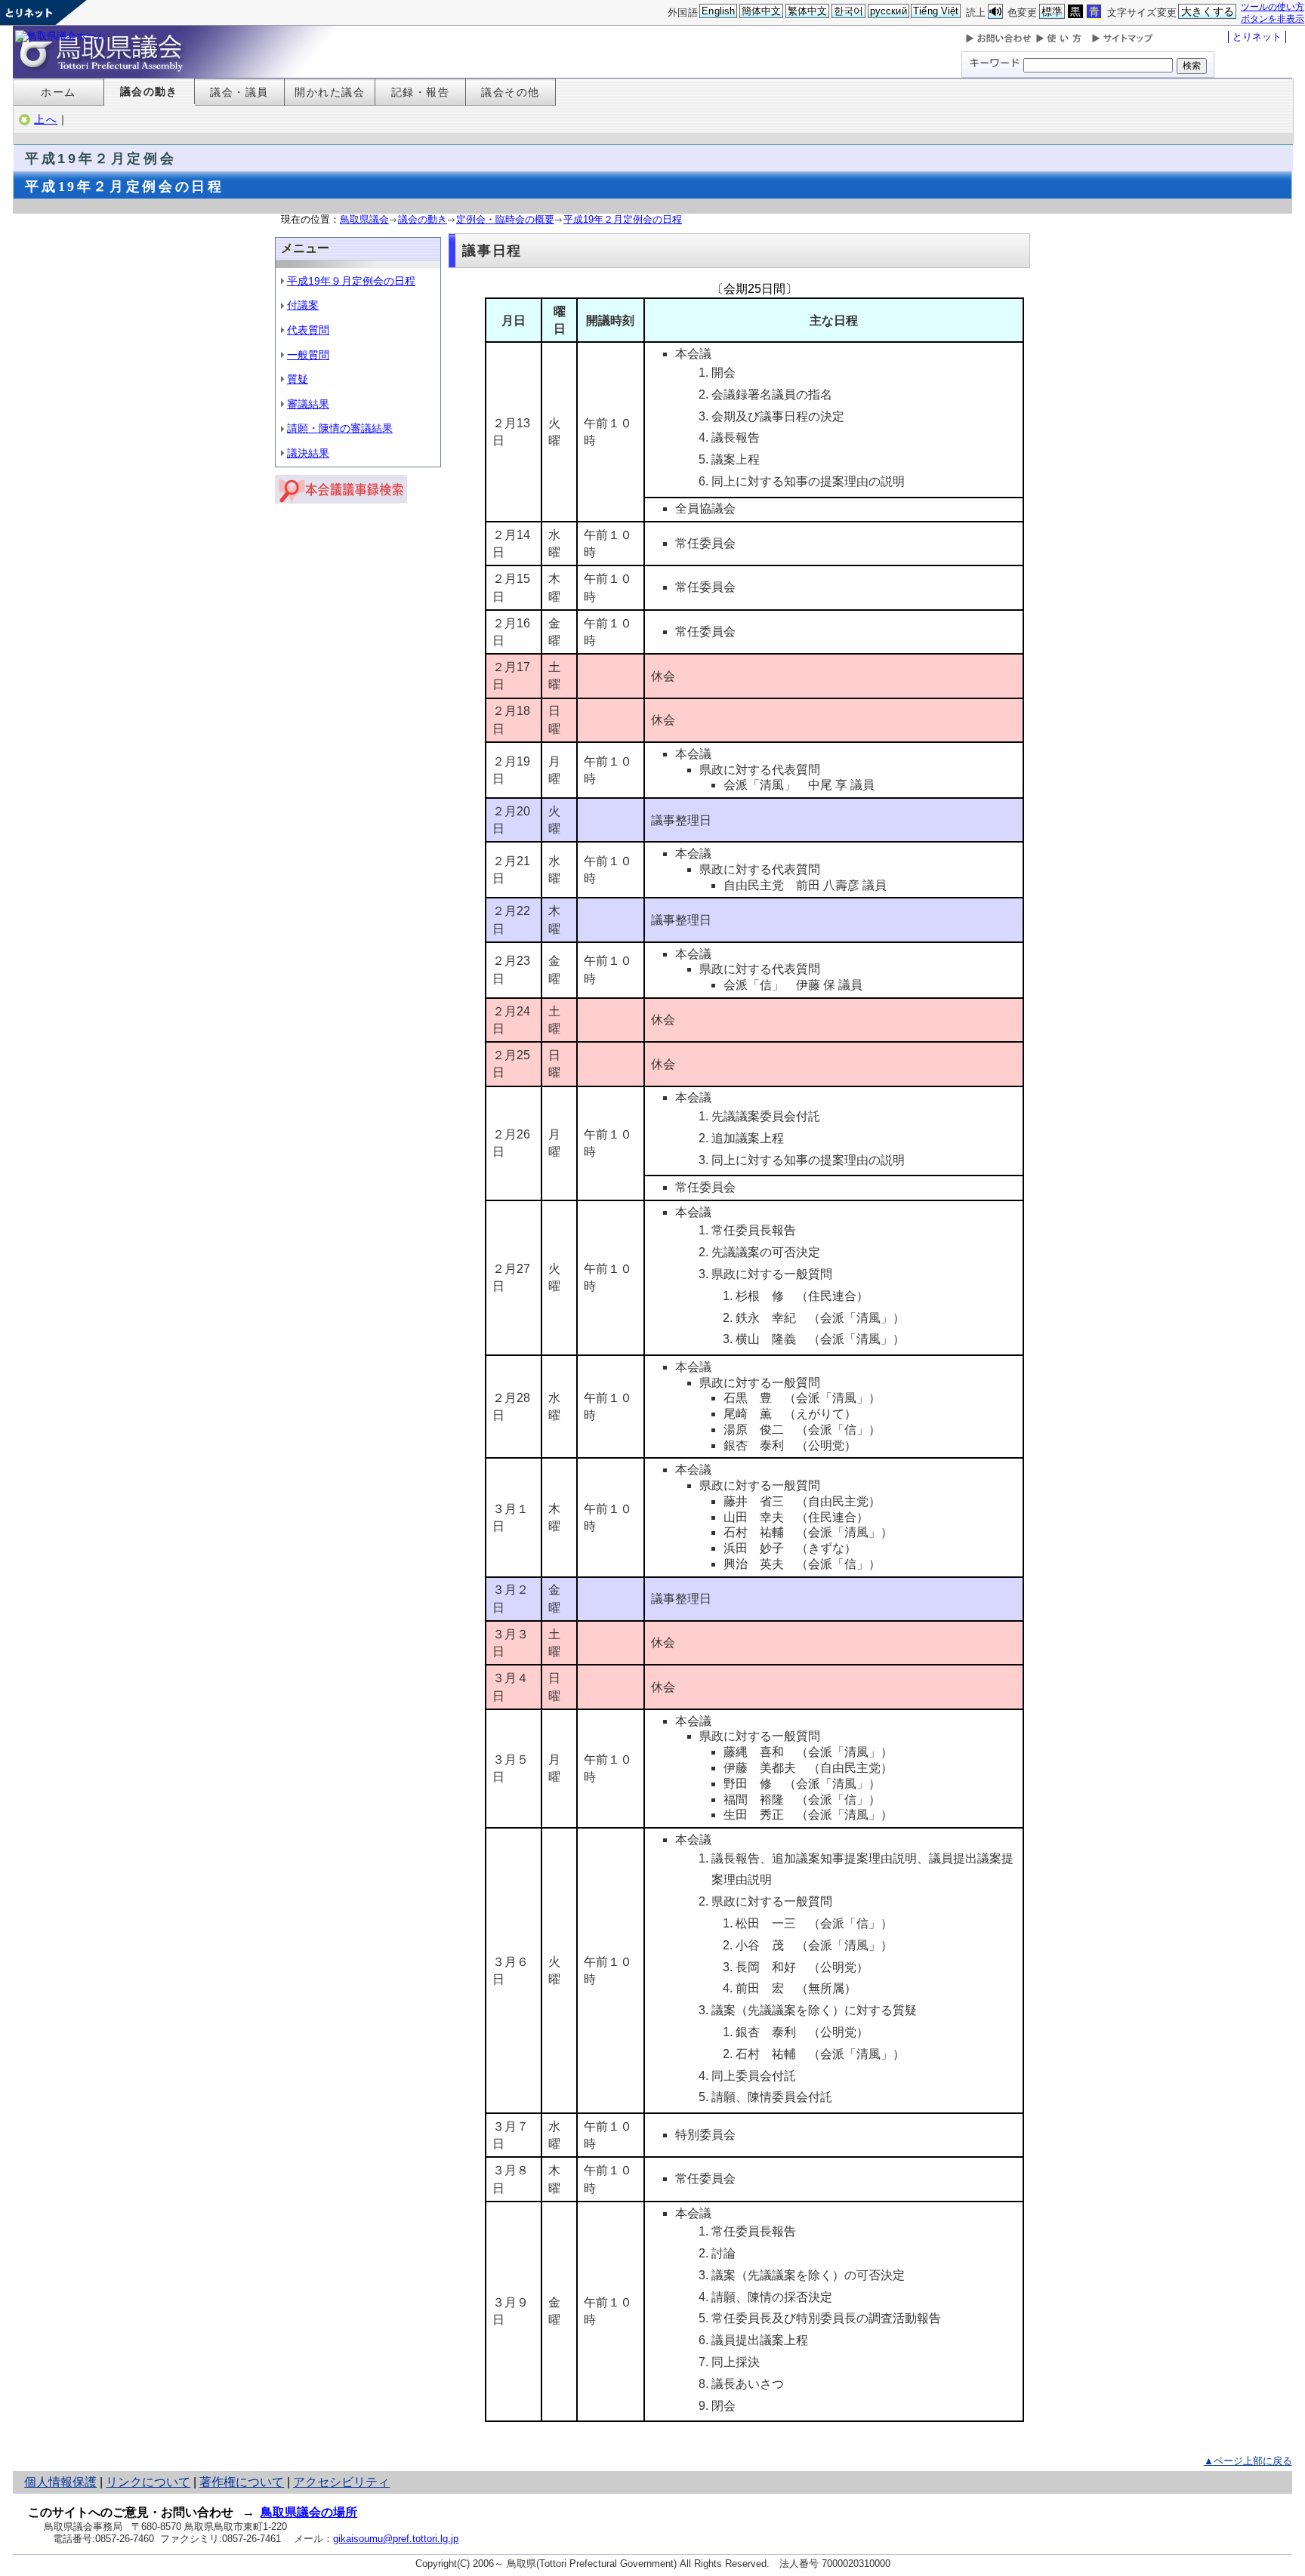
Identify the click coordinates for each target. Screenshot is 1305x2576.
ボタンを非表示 (1273, 18)
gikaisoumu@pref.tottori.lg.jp (396, 2539)
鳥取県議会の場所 (309, 2512)
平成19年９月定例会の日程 (351, 281)
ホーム (58, 92)
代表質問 (308, 330)
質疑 (298, 379)
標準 (1052, 11)
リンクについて (148, 2482)
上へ (46, 119)
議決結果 (308, 453)
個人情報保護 (60, 2482)
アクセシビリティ (341, 2482)
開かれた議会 (330, 92)
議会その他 (510, 92)
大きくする (1208, 11)
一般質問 (308, 355)
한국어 (848, 11)
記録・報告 (420, 92)
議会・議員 (239, 92)
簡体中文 (762, 11)
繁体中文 (808, 11)
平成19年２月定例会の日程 (623, 219)
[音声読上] (995, 12)
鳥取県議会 (364, 219)
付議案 (303, 305)
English (718, 11)
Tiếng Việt (936, 11)
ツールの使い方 (1273, 6)
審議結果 (308, 404)
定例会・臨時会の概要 (505, 219)
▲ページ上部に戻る (1248, 2461)
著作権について (242, 2482)
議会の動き (149, 91)
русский (889, 11)
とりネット (1257, 37)
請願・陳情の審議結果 (340, 428)
